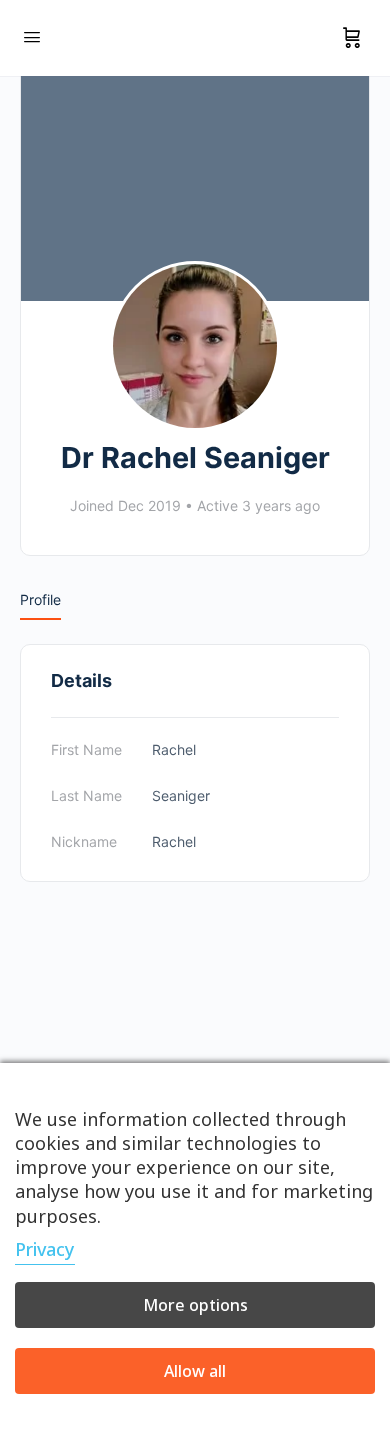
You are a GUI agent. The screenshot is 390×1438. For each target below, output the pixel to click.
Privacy (45, 1249)
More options (195, 1305)
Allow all (195, 1371)
